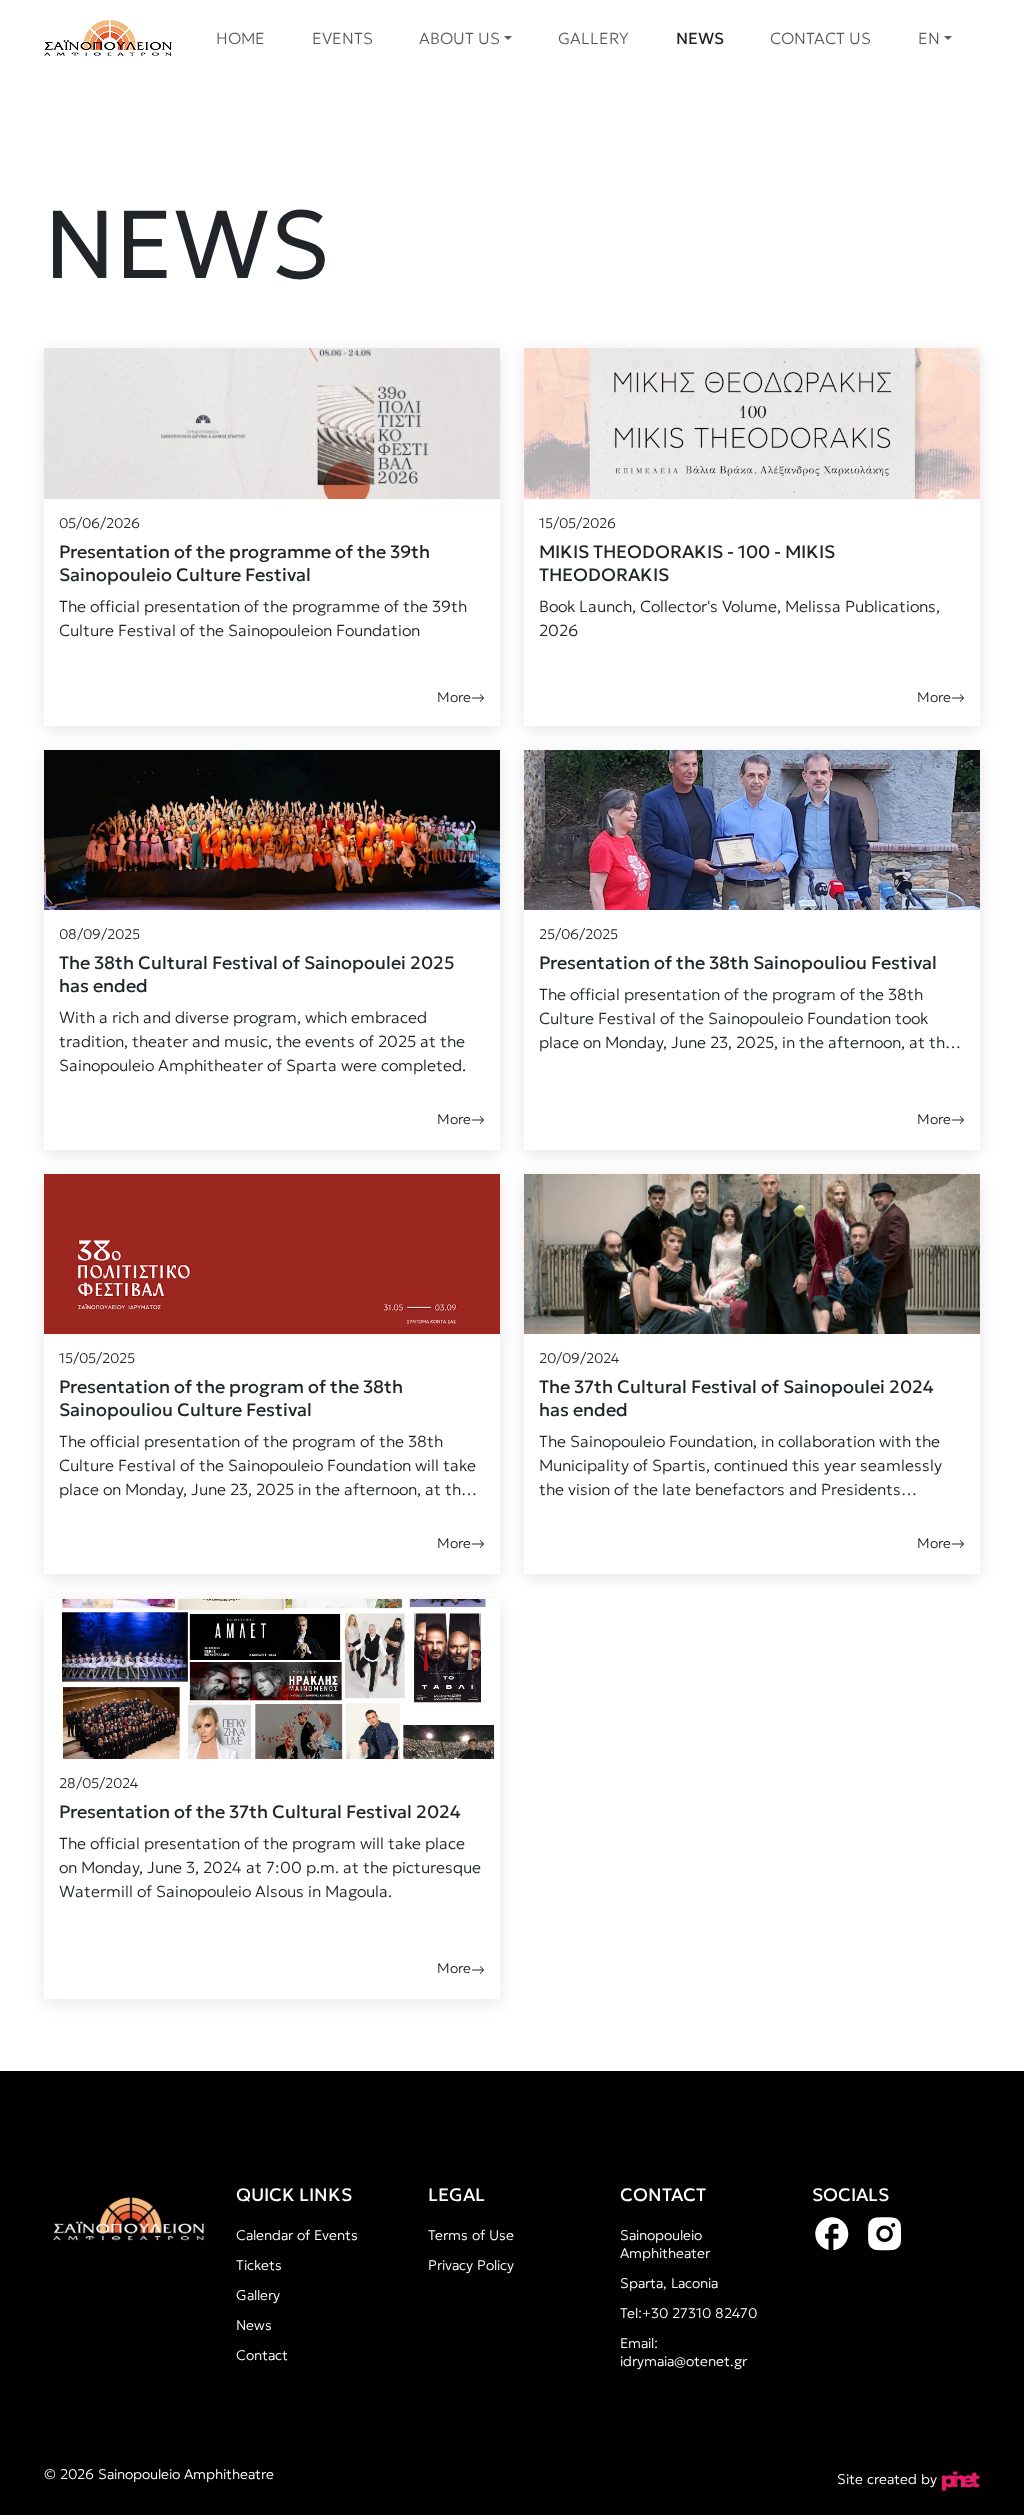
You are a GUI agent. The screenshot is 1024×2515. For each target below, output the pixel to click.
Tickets (259, 2265)
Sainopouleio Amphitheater (665, 2244)
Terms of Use (471, 2235)
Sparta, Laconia (669, 2283)
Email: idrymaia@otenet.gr (683, 2352)
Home (240, 38)
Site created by (889, 2479)
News (700, 38)
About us (459, 38)
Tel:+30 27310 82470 (688, 2313)
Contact (262, 2355)
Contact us (820, 38)
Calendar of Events (297, 2235)
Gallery (593, 38)
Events (342, 38)
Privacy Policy (471, 2265)
